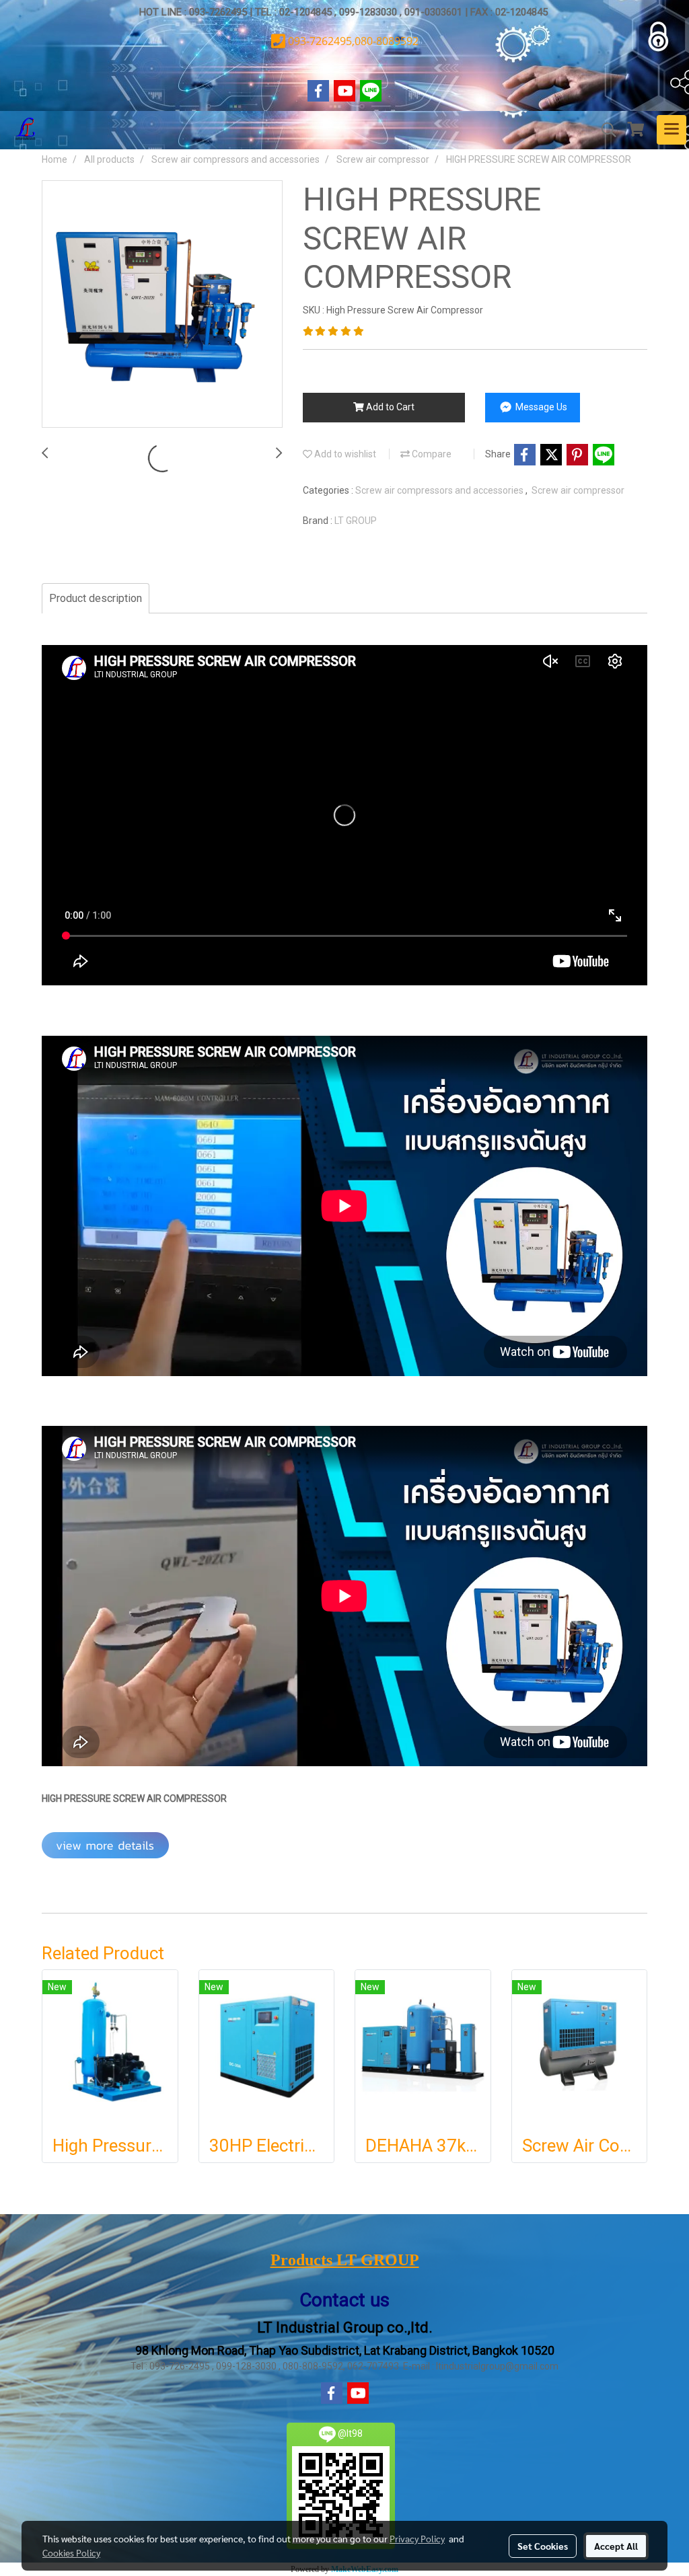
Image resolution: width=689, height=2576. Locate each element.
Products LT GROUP (345, 2260)
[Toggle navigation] (672, 130)
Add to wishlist (344, 454)
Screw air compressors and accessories (440, 490)
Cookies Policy (71, 2552)
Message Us (540, 407)
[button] (604, 130)
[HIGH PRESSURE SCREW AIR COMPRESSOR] (162, 305)
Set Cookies (543, 2546)
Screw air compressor (578, 490)
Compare (431, 454)
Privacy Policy (417, 2538)
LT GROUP (356, 521)
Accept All (616, 2546)
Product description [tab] (96, 598)
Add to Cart (389, 407)
